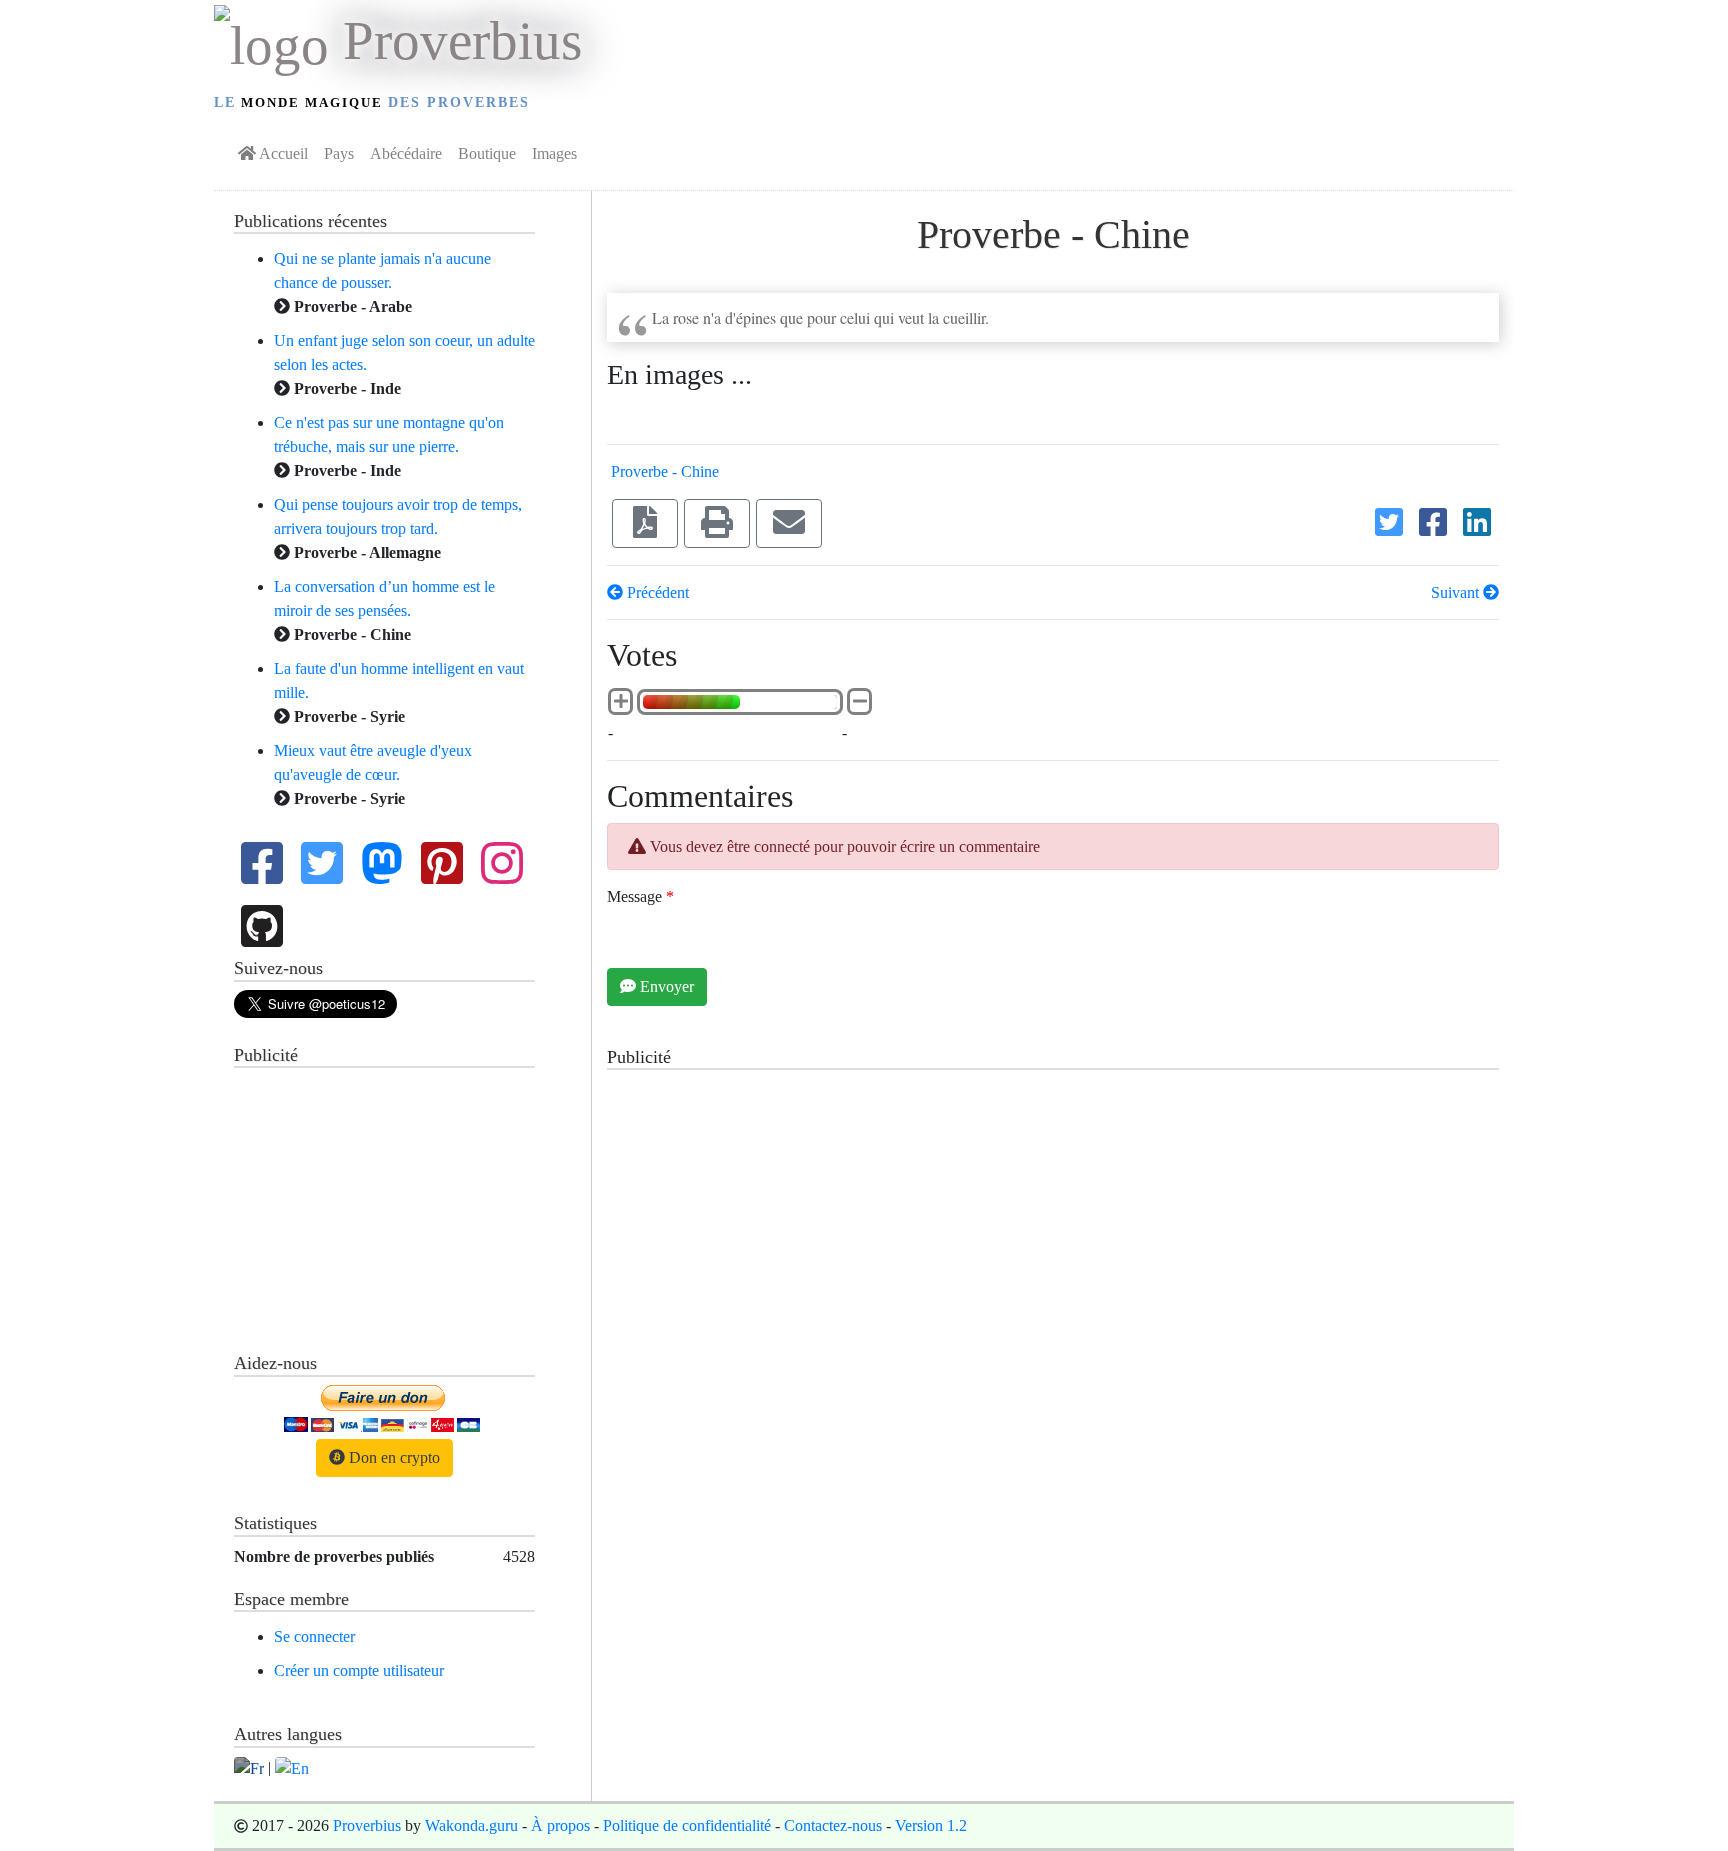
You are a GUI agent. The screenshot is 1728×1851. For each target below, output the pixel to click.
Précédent (656, 592)
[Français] (249, 1767)
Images (554, 153)
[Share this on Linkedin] (1477, 522)
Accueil (282, 153)
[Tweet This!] (1389, 522)
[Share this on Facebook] (1433, 522)
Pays (339, 153)
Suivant (1457, 592)
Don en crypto (392, 1457)
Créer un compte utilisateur (359, 1670)
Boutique (487, 153)
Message (634, 896)
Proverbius (367, 1825)
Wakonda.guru (471, 1825)
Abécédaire (406, 153)
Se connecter (314, 1636)
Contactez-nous (833, 1825)
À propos (560, 1825)
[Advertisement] (1189, 58)
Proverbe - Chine (663, 471)
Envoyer (665, 986)
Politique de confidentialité (687, 1825)
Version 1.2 (931, 1825)
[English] (292, 1767)
